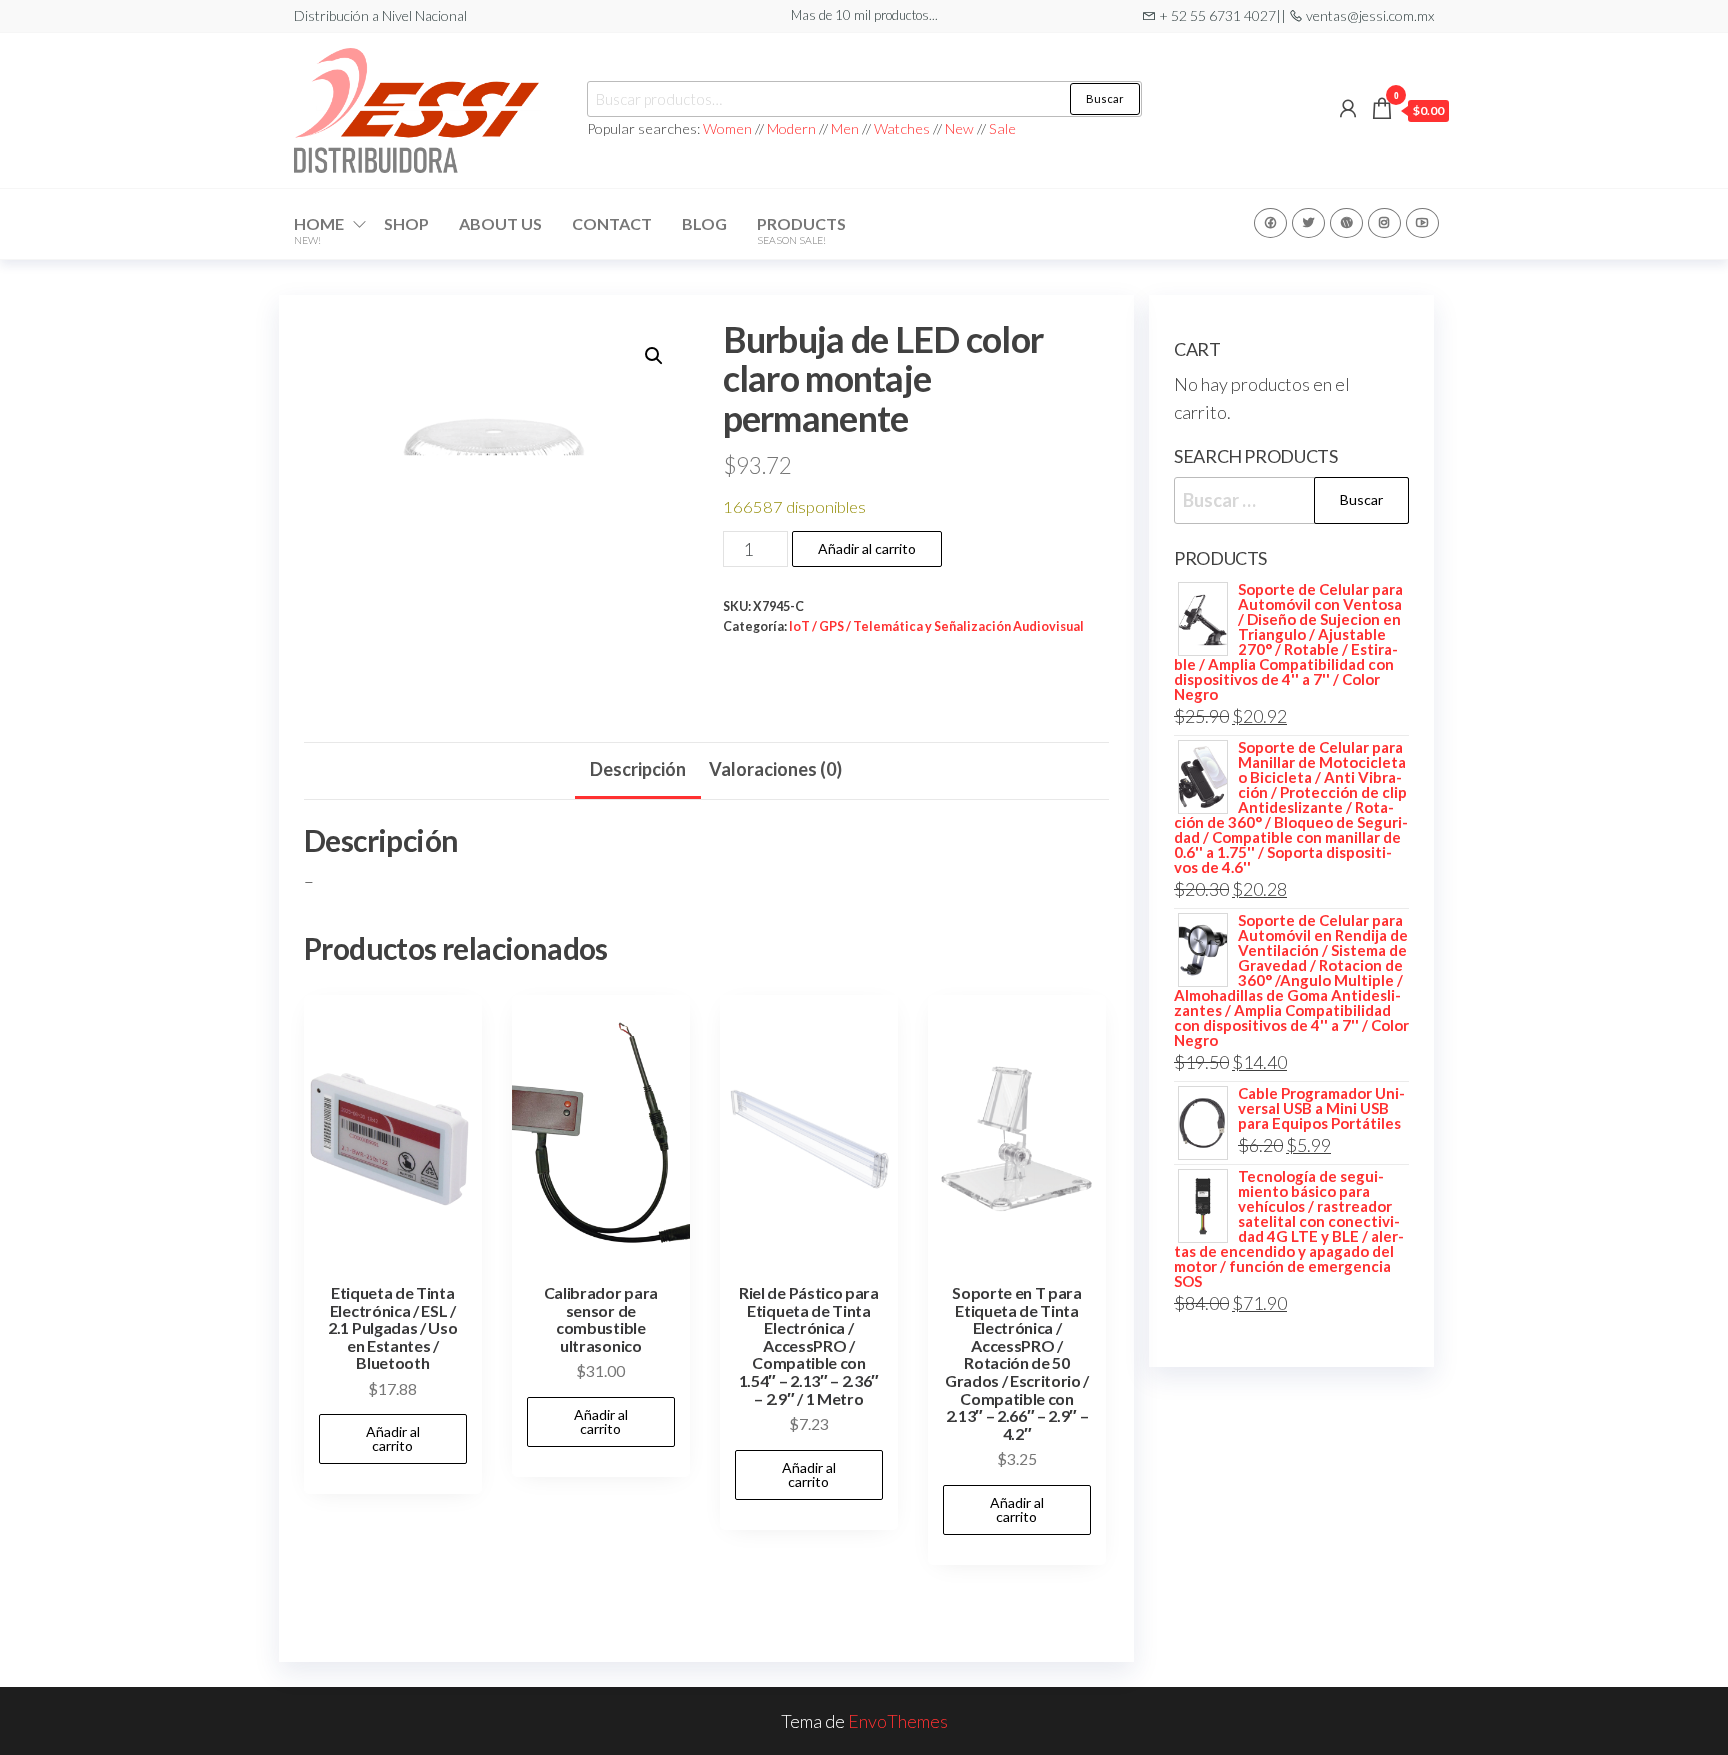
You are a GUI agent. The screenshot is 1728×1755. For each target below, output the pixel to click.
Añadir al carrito (867, 548)
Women (729, 128)
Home (319, 230)
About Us (500, 223)
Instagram (1384, 223)
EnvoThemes (898, 1721)
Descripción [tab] (638, 769)
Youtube (1422, 223)
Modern (791, 128)
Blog (704, 223)
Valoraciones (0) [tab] (775, 769)
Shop (406, 223)
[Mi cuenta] (1348, 108)
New (959, 128)
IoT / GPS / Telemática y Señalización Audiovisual (936, 626)
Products (801, 230)
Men (845, 128)
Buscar (1105, 98)
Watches (902, 128)
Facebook (1270, 223)
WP (1346, 223)
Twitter (1308, 223)
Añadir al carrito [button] (393, 1438)
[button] (654, 356)
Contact (612, 223)
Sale (1002, 128)
